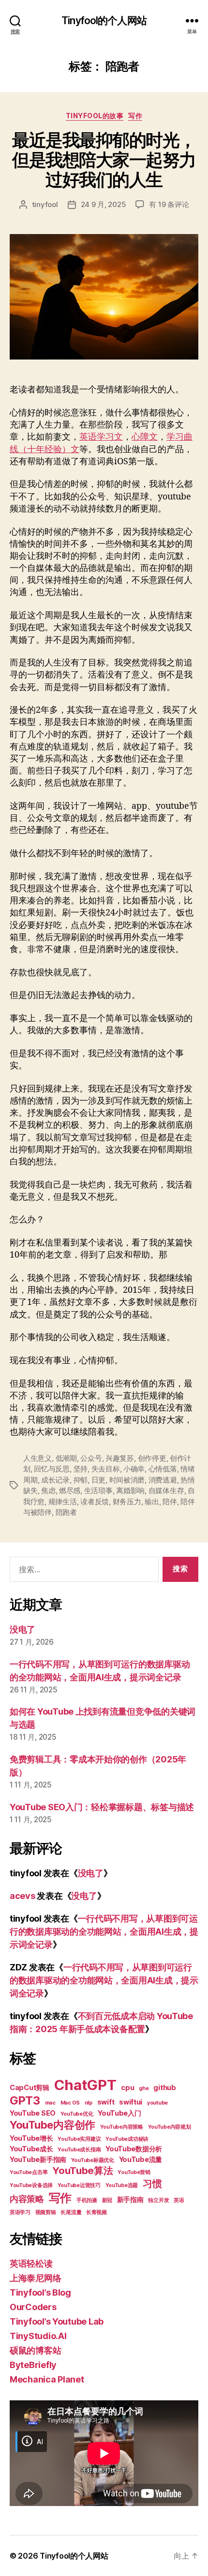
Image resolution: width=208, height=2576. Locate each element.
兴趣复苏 (120, 1458)
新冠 (107, 2200)
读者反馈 (95, 1502)
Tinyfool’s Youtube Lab (57, 2321)
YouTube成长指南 (79, 2150)
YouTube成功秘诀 (127, 2139)
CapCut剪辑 (30, 2087)
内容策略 (27, 2199)
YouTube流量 (141, 2159)
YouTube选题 (122, 2185)
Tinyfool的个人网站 (104, 21)
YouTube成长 (31, 2149)
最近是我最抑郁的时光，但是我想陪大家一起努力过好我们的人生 (104, 160)
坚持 (81, 1469)
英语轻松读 (31, 2264)
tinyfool (45, 204)
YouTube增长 (31, 2138)
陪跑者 (66, 1512)
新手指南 (130, 2199)
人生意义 (37, 1458)
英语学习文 (101, 437)
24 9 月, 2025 (104, 204)
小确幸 (134, 1469)
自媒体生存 (166, 1490)
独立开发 (158, 2200)
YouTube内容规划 (170, 2127)
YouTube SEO (33, 2113)
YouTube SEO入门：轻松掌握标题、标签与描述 (102, 1807)
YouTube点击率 (29, 2172)
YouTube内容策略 (122, 2127)
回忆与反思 (52, 1469)
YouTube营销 (134, 2172)
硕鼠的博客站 (35, 2350)
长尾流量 (71, 2212)
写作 (135, 116)
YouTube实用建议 (79, 2139)
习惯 (152, 2184)
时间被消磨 (127, 1480)
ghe (144, 2088)
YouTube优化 (77, 2114)
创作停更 (152, 1458)
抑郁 (81, 1480)
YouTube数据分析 (134, 2149)
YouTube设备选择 (31, 2185)
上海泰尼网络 (35, 2278)
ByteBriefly (33, 2365)
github (164, 2087)
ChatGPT (85, 2085)
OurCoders (33, 2307)
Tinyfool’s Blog (40, 2292)
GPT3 (25, 2100)
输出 (152, 1502)
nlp (89, 2103)
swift (106, 2102)
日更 (99, 1480)
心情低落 (163, 1469)
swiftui (131, 2102)
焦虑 (48, 1490)
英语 (179, 2200)
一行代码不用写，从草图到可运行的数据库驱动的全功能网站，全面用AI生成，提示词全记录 (104, 1932)
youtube (157, 2103)
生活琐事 (98, 1490)
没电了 (22, 1629)
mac (50, 2103)
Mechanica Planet (47, 2379)
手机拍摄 (87, 2200)
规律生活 (63, 1502)
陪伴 (170, 1502)
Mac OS (70, 2103)
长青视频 (97, 2212)
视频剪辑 (46, 2212)
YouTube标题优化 (93, 2160)
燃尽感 (70, 1490)
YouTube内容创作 (52, 2125)
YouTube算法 (83, 2171)
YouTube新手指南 (38, 2159)
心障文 (145, 437)
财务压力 (127, 1502)
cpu (127, 2087)
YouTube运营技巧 (79, 2185)
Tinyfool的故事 (95, 116)
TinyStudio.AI (38, 2336)
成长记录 (55, 1480)
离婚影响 (130, 1490)
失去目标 (106, 1469)
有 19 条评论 (169, 204)
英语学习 (20, 2212)
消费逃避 (163, 1480)
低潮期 (66, 1458)
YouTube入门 (119, 2113)
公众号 (91, 1458)
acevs (22, 1896)
